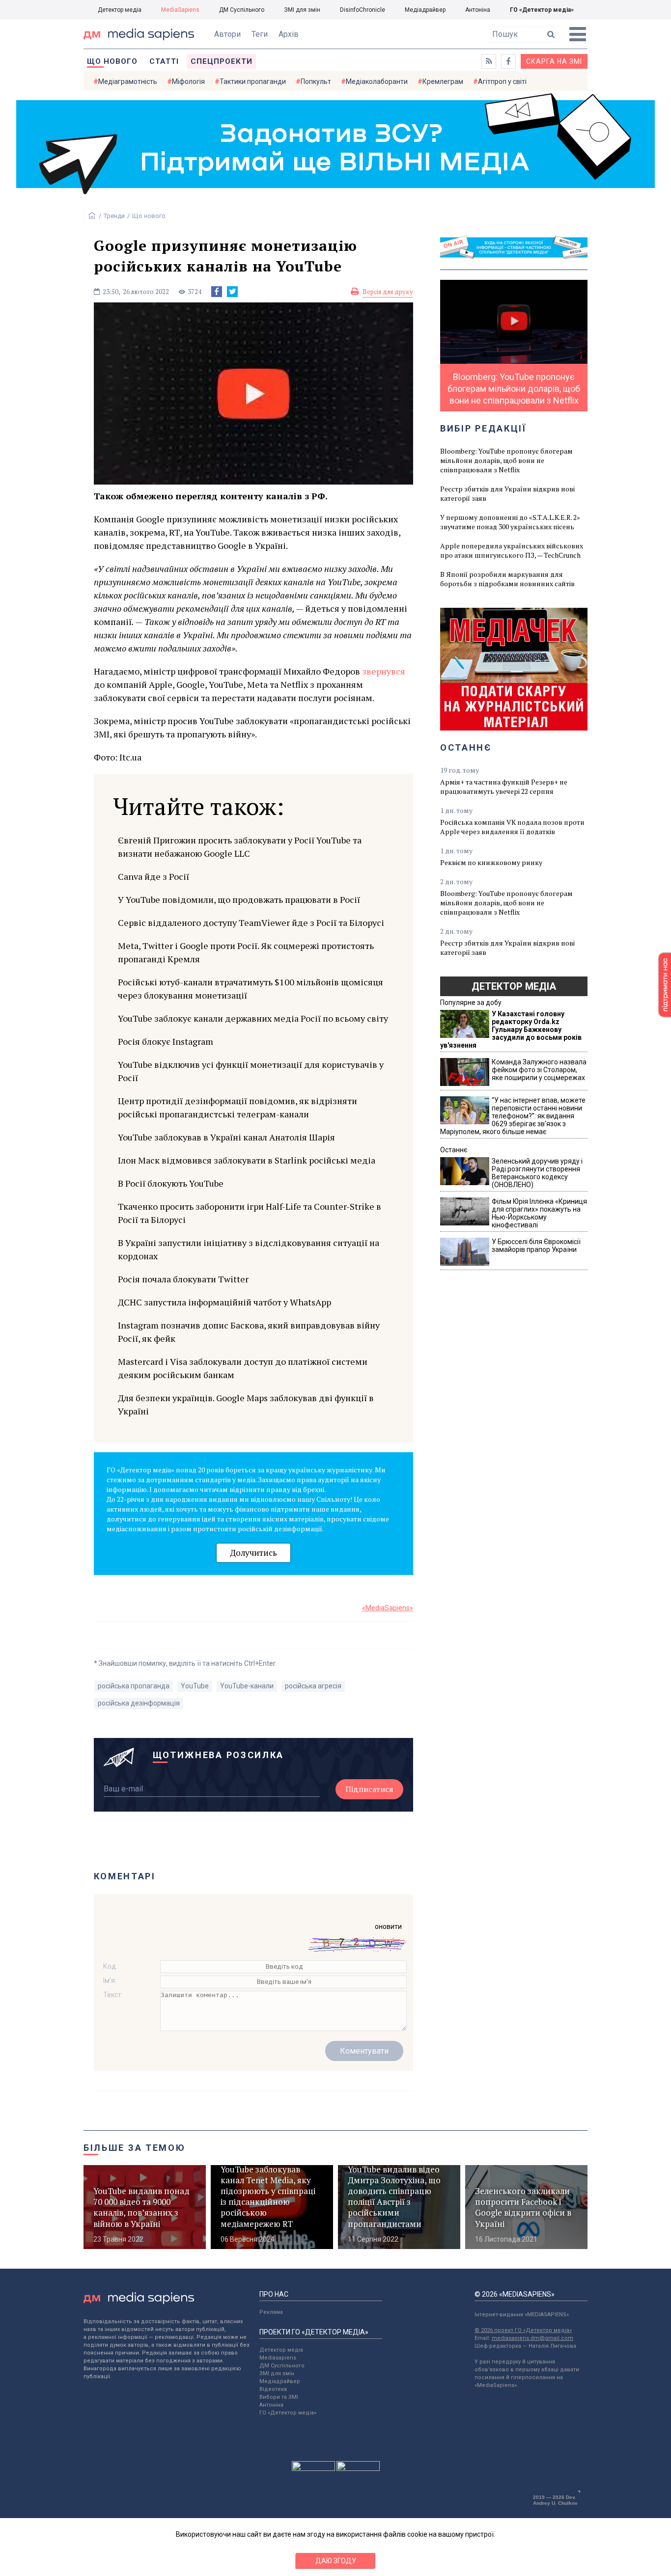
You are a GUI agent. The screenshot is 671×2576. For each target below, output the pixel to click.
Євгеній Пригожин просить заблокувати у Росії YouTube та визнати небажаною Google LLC (240, 847)
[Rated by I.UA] (313, 2468)
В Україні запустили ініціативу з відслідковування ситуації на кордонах (249, 1249)
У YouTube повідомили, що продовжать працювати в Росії (239, 899)
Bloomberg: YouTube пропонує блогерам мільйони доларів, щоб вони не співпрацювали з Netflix (506, 460)
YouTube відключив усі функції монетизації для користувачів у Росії (251, 1071)
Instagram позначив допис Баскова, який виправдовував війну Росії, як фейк (249, 1332)
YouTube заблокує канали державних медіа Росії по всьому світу (253, 1018)
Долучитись (253, 1553)
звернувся (384, 671)
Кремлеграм (443, 81)
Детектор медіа (120, 10)
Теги (260, 34)
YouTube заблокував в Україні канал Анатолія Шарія (226, 1137)
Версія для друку (388, 292)
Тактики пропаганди (253, 81)
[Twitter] (232, 292)
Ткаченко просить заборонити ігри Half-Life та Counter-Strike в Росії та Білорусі (250, 1213)
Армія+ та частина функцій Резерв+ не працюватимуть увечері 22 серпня (504, 786)
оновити (388, 1926)
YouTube (195, 1686)
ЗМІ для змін (302, 10)
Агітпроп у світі (502, 81)
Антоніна (478, 10)
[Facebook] (217, 292)
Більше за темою (135, 2148)
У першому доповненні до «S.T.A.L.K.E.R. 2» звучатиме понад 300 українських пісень (510, 522)
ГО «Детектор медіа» (542, 10)
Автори (227, 34)
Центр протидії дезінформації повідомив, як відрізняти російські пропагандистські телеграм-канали (238, 1107)
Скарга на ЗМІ (554, 61)
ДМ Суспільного (242, 10)
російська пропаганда (134, 1686)
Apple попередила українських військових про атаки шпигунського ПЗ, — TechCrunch (512, 550)
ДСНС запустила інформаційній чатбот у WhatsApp (224, 1302)
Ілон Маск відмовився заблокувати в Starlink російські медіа (247, 1160)
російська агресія (313, 1686)
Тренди (114, 216)
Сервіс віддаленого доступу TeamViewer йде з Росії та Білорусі (251, 922)
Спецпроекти (222, 61)
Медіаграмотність (128, 81)
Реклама (271, 2312)
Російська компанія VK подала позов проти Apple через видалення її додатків (512, 827)
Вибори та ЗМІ (279, 2397)
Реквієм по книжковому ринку (491, 862)
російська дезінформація (139, 1703)
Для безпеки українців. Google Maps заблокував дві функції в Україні (246, 1404)
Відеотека (273, 2389)
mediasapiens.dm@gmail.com (532, 2338)
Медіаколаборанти (377, 81)
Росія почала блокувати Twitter (183, 1279)
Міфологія (188, 81)
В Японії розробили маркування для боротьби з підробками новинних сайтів (507, 579)
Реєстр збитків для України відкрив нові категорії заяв (507, 493)
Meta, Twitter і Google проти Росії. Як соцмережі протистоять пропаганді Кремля (246, 952)
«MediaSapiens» (388, 1608)
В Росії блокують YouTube (171, 1183)
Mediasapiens (278, 2358)
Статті (164, 61)
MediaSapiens (180, 10)
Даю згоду (336, 2561)
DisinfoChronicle (363, 10)
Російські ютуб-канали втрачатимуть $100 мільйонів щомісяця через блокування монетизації (251, 989)
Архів (289, 34)
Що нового (112, 61)
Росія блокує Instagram (166, 1041)
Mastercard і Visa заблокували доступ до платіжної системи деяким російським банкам (243, 1368)
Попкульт (316, 81)
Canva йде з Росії (154, 876)
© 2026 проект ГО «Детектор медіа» (523, 2330)
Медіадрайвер (425, 10)
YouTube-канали (247, 1686)
